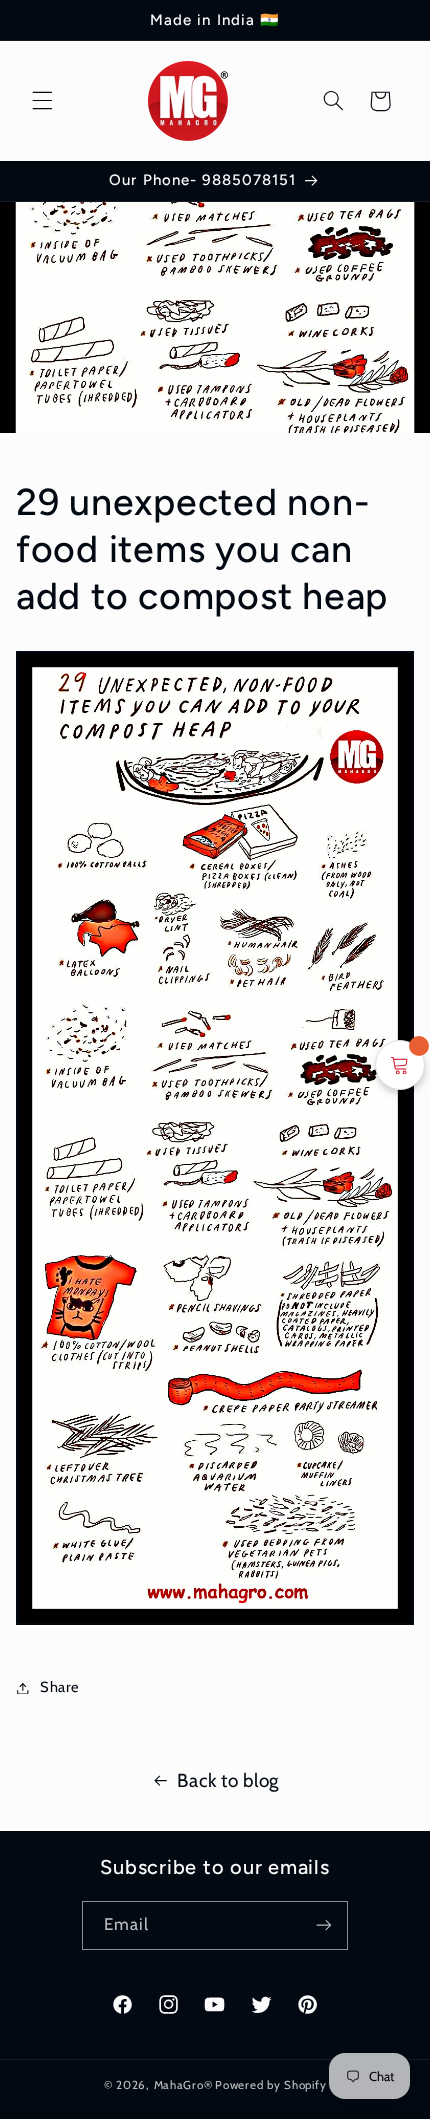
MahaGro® (183, 2085)
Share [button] (60, 1687)
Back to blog (228, 1780)
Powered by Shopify (270, 2085)
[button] (42, 101)
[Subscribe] (324, 1925)
